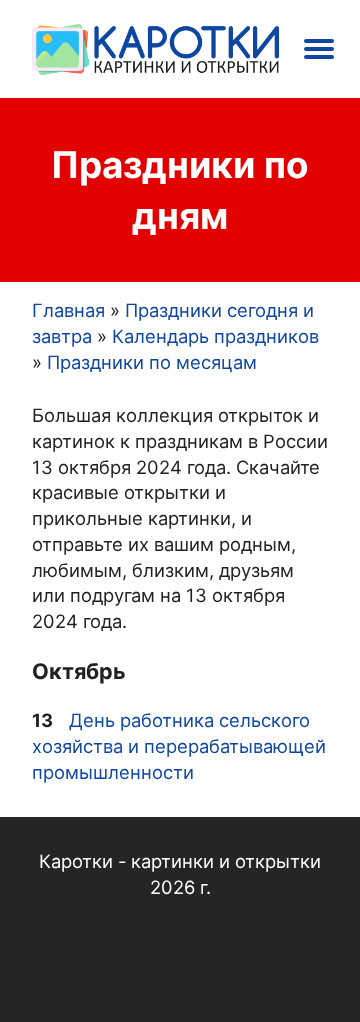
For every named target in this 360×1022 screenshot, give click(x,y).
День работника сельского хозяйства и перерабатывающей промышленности (179, 746)
